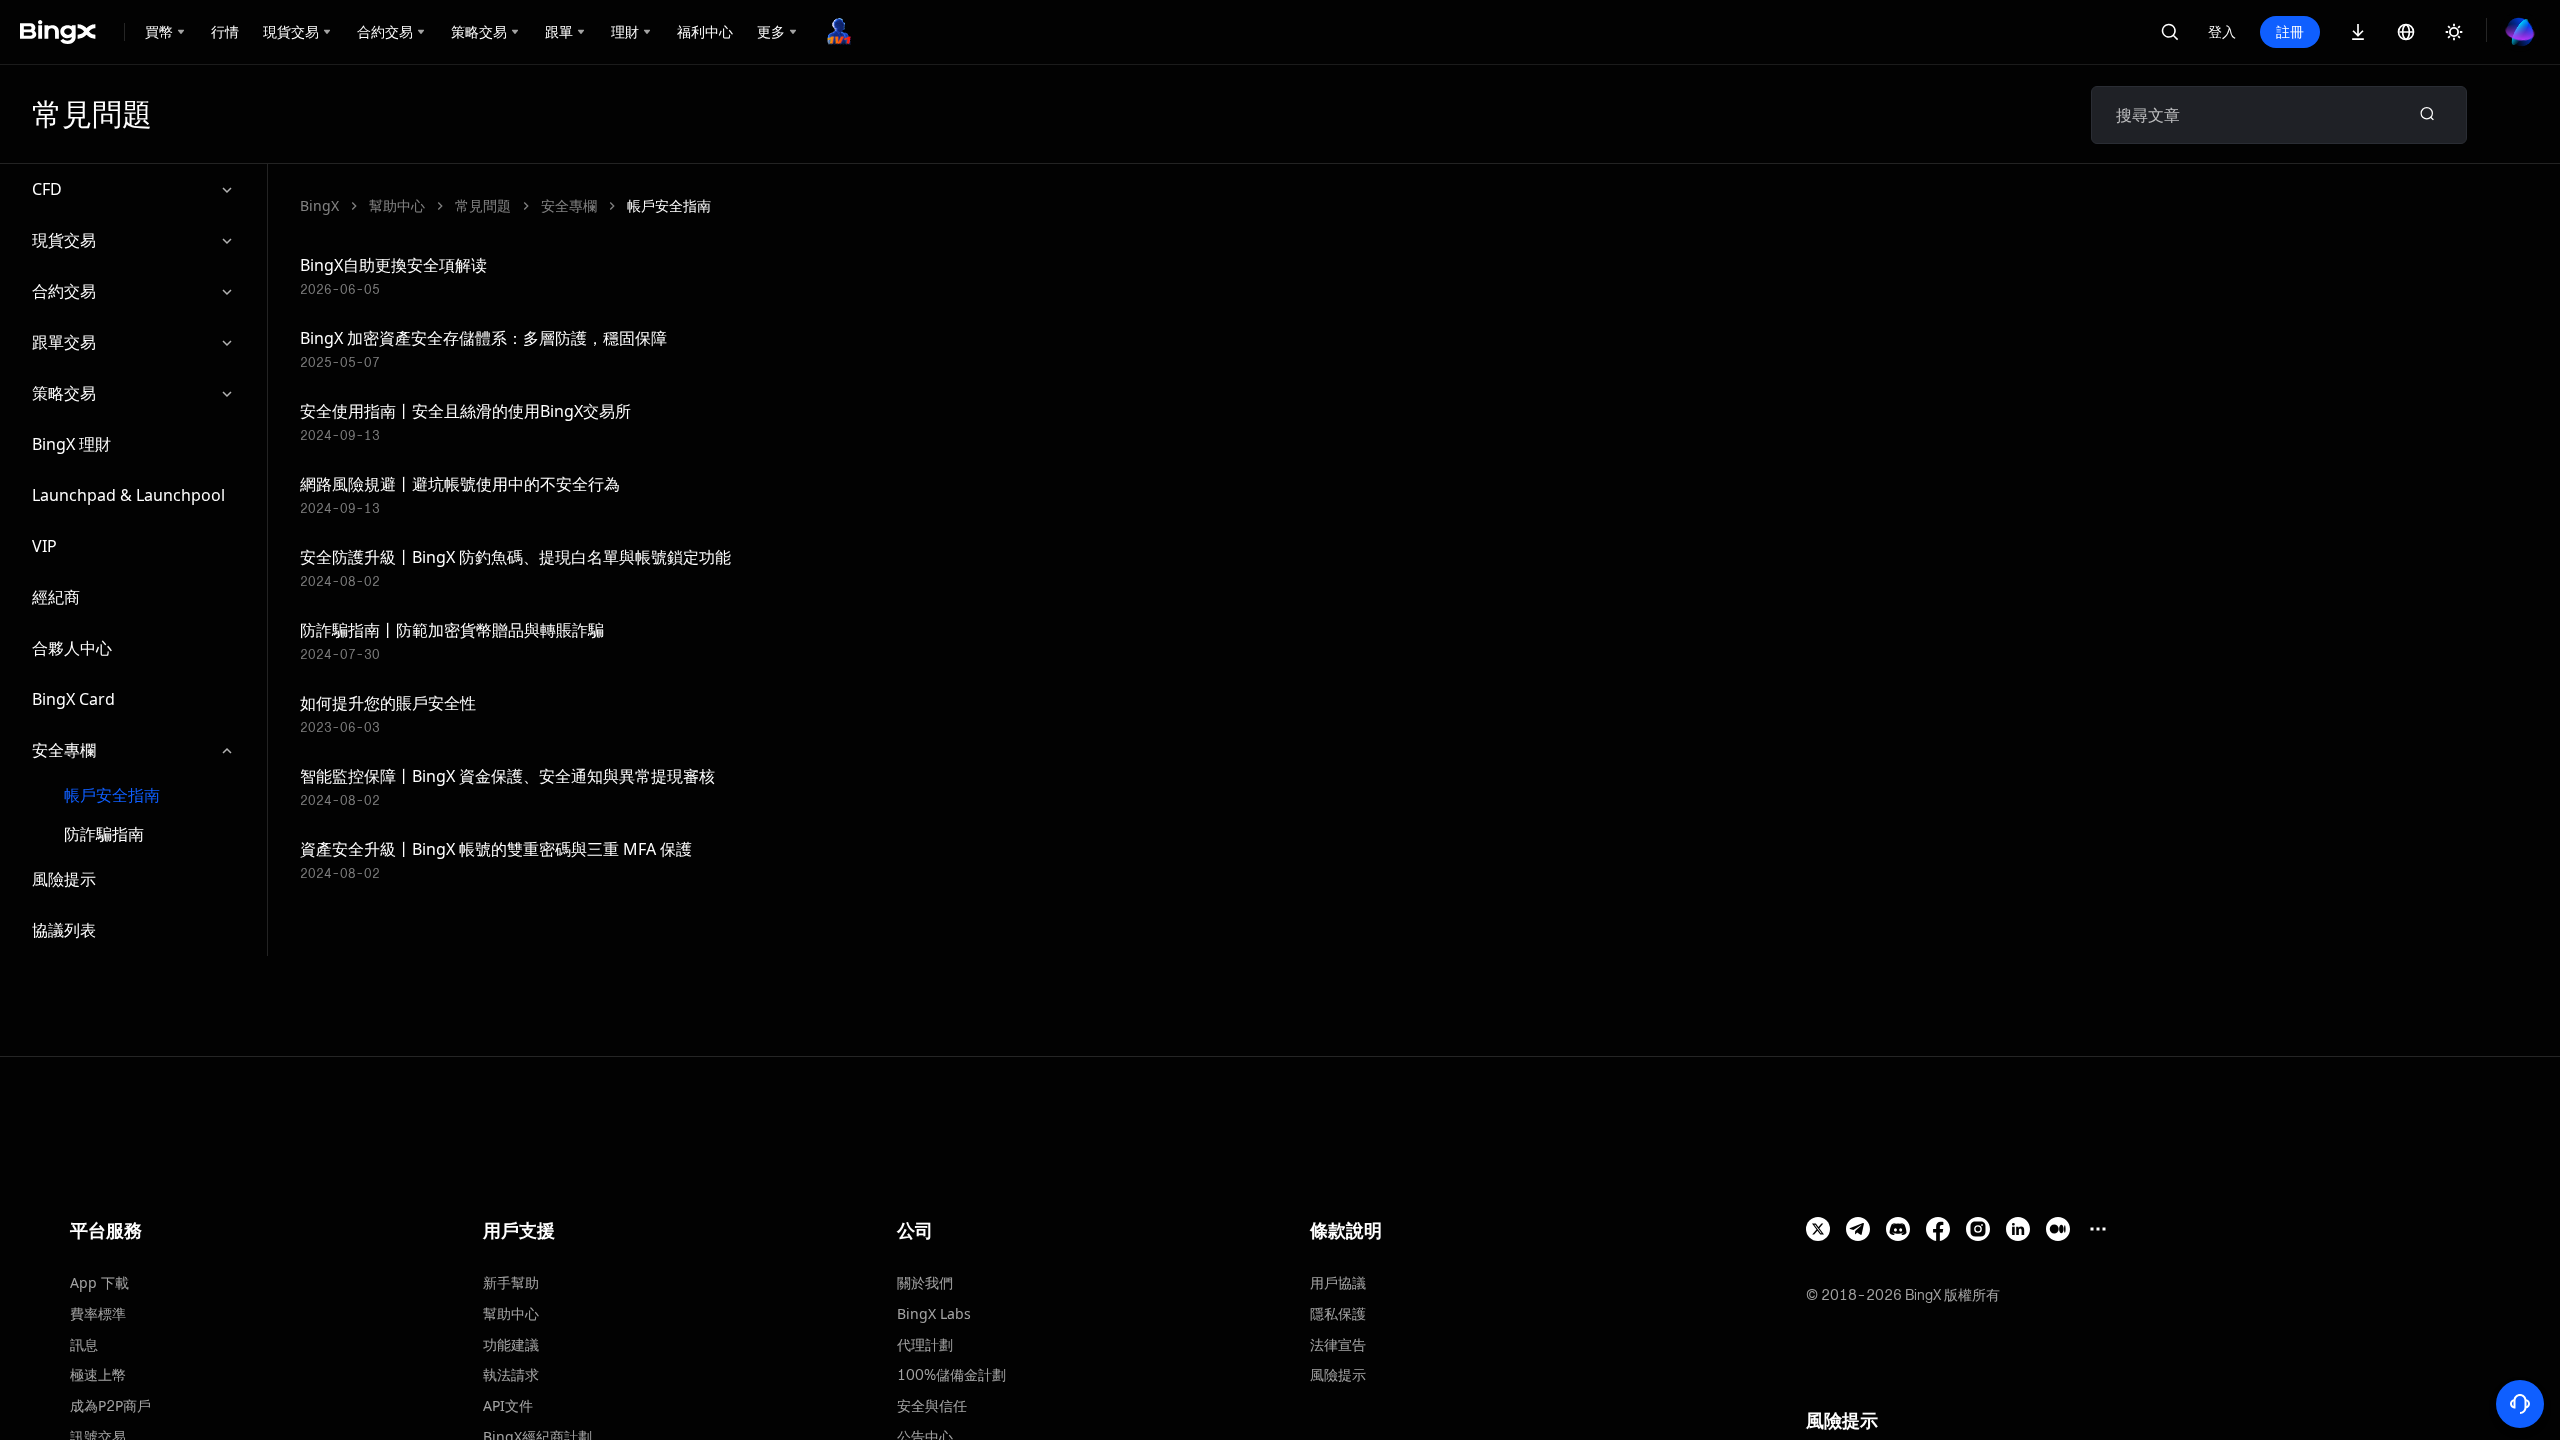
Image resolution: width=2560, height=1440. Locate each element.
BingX (319, 205)
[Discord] (1898, 1229)
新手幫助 (511, 1282)
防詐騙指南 (104, 834)
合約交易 (64, 291)
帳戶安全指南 (112, 795)
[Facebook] (1938, 1229)
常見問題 (483, 205)
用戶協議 (1338, 1282)
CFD (47, 189)
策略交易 (64, 393)
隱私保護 (1338, 1313)
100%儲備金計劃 (951, 1374)
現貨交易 (64, 240)
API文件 (508, 1405)
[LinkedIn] (2018, 1229)
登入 (2222, 31)
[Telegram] (1858, 1229)
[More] (2098, 1229)
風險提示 (64, 879)
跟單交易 (64, 342)
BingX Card (73, 699)
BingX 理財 (71, 444)
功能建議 (511, 1344)
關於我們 (925, 1282)
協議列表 (64, 930)
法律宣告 (1338, 1344)
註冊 (2290, 31)
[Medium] (2058, 1229)
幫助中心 (397, 205)
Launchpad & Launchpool (128, 495)
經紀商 (56, 597)
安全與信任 (932, 1405)
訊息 (84, 1344)
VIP (44, 546)
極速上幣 (98, 1374)
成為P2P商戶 (110, 1405)
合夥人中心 (72, 648)
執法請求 (511, 1374)
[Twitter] (1818, 1229)
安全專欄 (64, 750)
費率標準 (98, 1313)
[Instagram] (1978, 1229)
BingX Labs (934, 1313)
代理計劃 (925, 1344)
